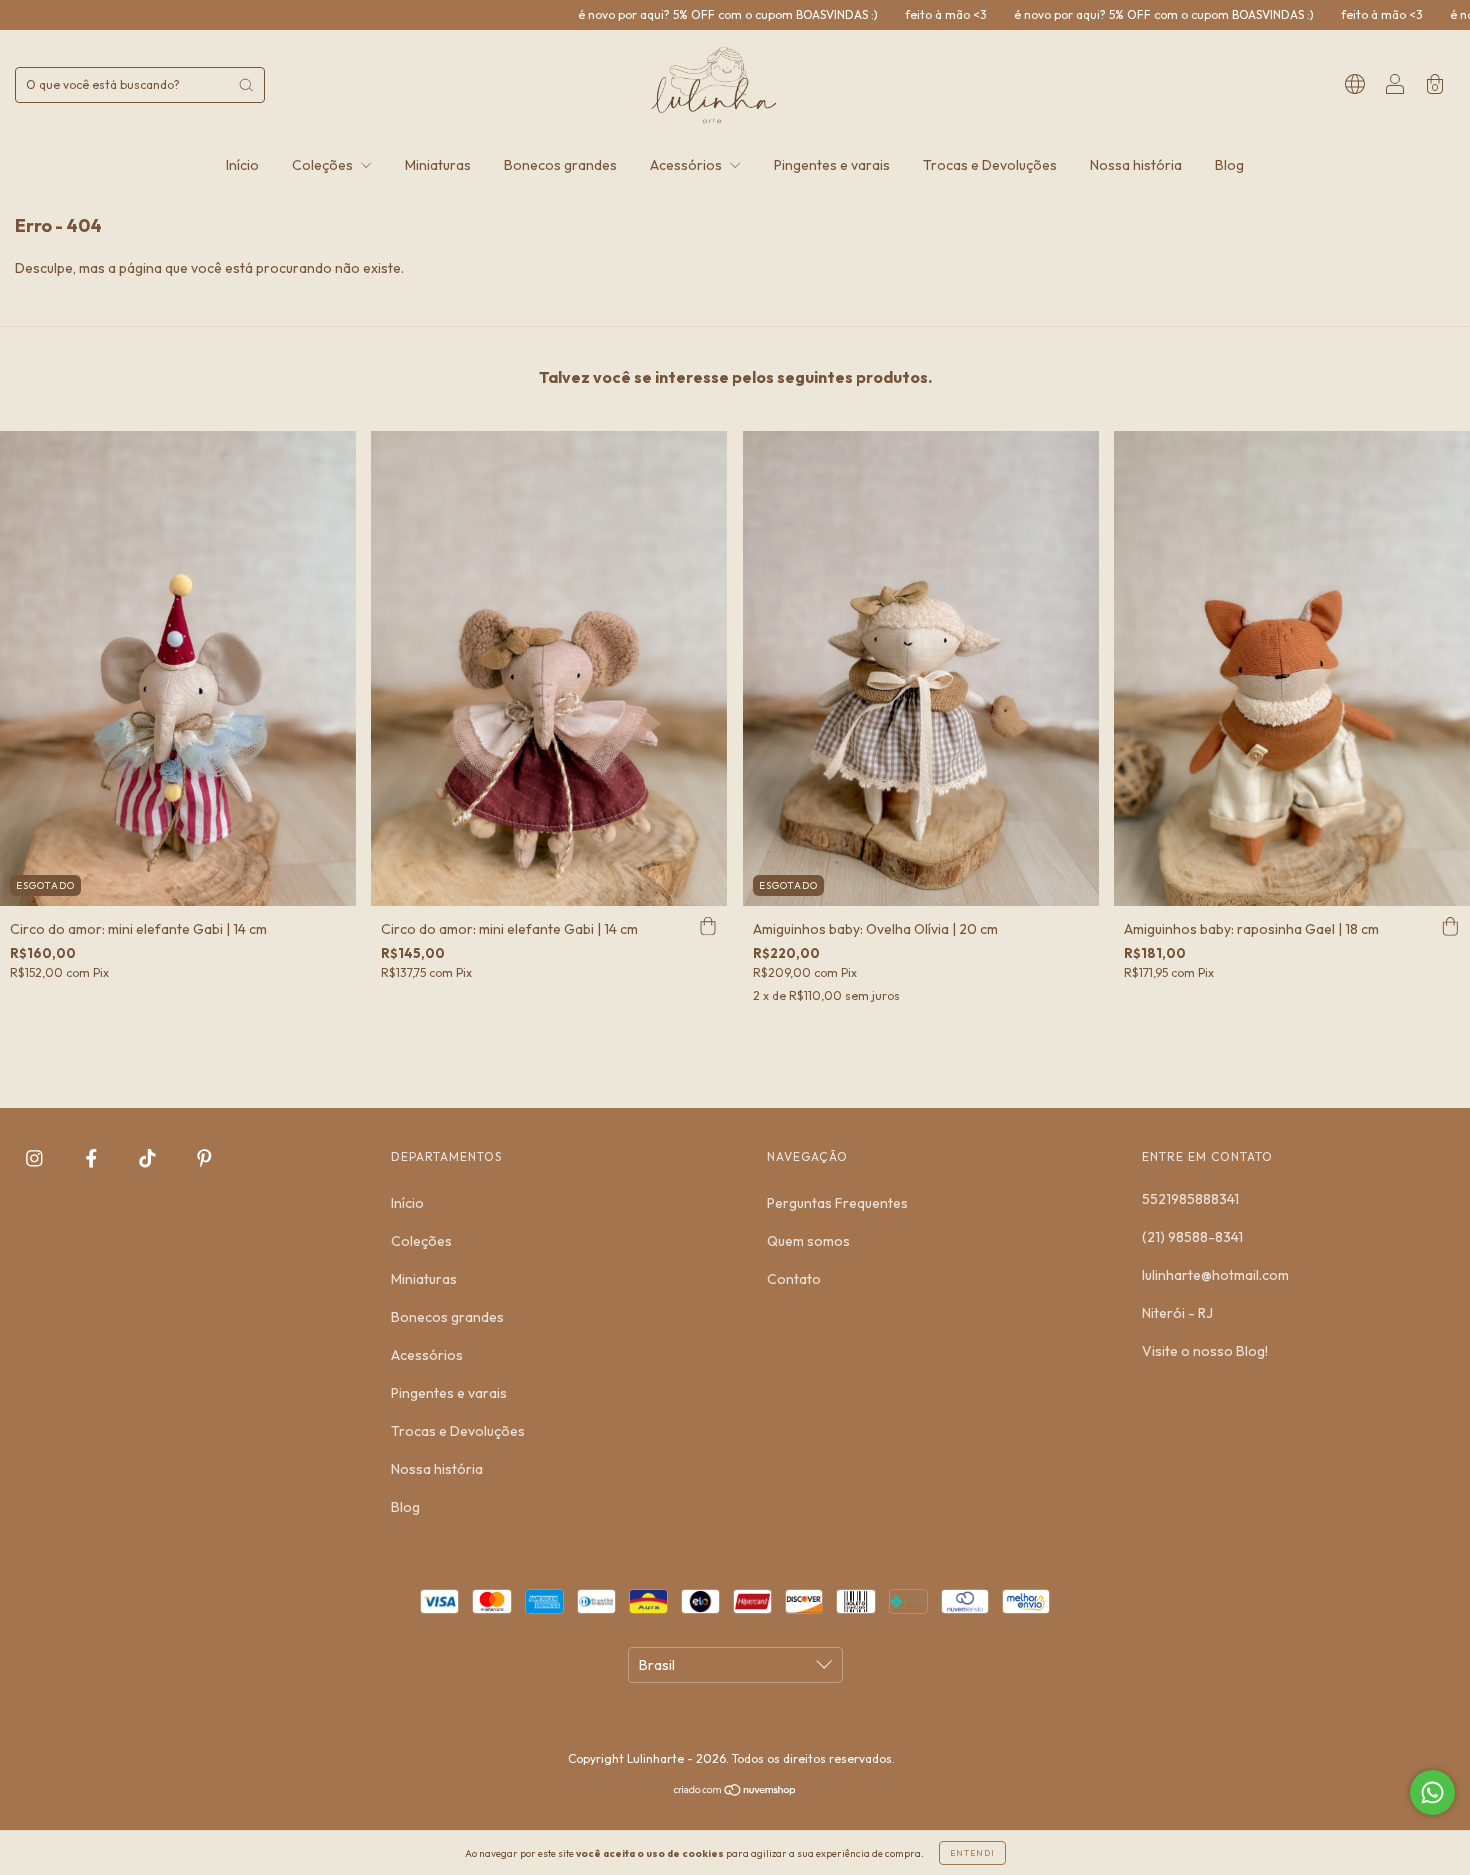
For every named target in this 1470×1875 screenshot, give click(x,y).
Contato (794, 1279)
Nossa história (1136, 165)
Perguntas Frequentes (837, 1203)
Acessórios (687, 165)
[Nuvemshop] (735, 1791)
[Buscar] (246, 85)
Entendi (972, 1853)
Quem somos (808, 1241)
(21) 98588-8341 (1192, 1237)
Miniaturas (438, 165)
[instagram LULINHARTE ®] (36, 1159)
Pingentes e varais (832, 165)
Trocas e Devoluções (990, 165)
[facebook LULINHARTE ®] (93, 1159)
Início (242, 165)
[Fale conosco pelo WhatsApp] (1432, 1792)
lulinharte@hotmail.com (1215, 1275)
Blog (1229, 165)
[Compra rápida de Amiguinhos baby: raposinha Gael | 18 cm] (1450, 926)
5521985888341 (1190, 1199)
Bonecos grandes (560, 165)
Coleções (324, 165)
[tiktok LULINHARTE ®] (149, 1159)
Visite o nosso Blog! (1205, 1351)
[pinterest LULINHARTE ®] (204, 1159)
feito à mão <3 (828, 14)
